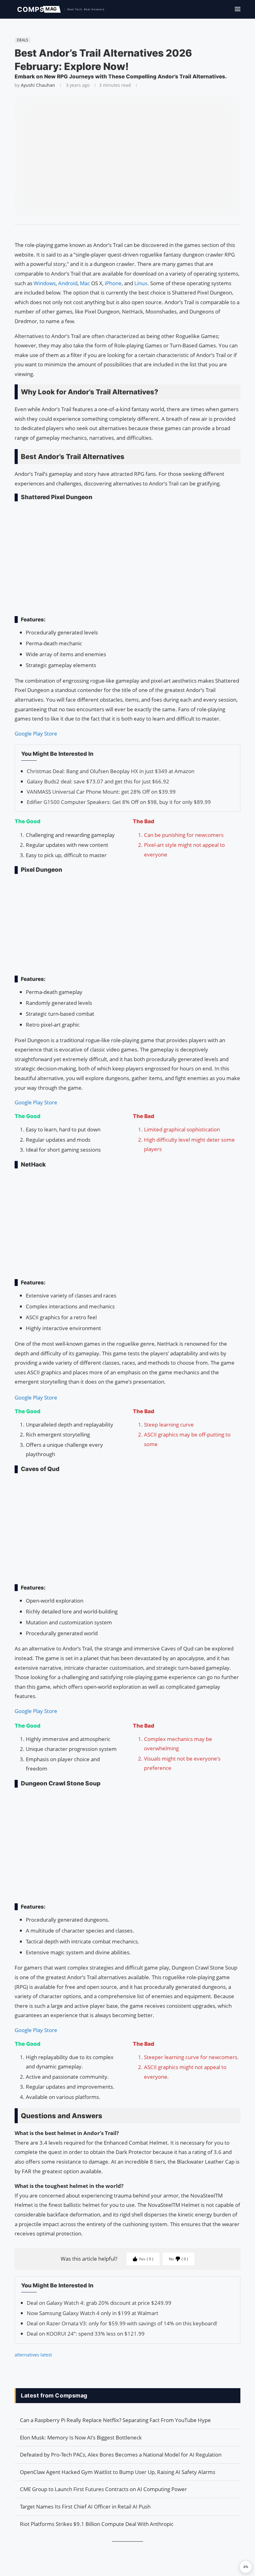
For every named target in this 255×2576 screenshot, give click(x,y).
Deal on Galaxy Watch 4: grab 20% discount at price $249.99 (99, 2303)
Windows (45, 283)
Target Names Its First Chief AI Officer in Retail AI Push (85, 2506)
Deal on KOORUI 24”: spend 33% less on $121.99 (86, 2334)
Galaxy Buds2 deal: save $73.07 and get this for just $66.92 (98, 781)
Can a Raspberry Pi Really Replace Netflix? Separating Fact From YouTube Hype (115, 2420)
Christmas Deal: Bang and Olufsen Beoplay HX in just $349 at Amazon (111, 771)
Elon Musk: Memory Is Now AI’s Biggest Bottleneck (81, 2437)
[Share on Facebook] (125, 233)
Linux (141, 283)
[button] (246, 2567)
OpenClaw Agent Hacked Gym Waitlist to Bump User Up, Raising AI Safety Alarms (118, 2472)
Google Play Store (36, 733)
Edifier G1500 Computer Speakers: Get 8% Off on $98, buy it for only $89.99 (119, 802)
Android (68, 283)
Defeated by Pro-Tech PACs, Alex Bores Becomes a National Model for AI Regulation (121, 2455)
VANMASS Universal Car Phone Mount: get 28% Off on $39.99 (101, 792)
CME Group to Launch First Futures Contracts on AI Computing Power (103, 2489)
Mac (86, 283)
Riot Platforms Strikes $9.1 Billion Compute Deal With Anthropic (97, 2524)
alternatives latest (33, 2355)
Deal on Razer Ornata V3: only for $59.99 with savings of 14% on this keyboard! (122, 2323)
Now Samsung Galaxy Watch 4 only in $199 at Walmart (93, 2313)
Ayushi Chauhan (38, 85)
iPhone (113, 283)
